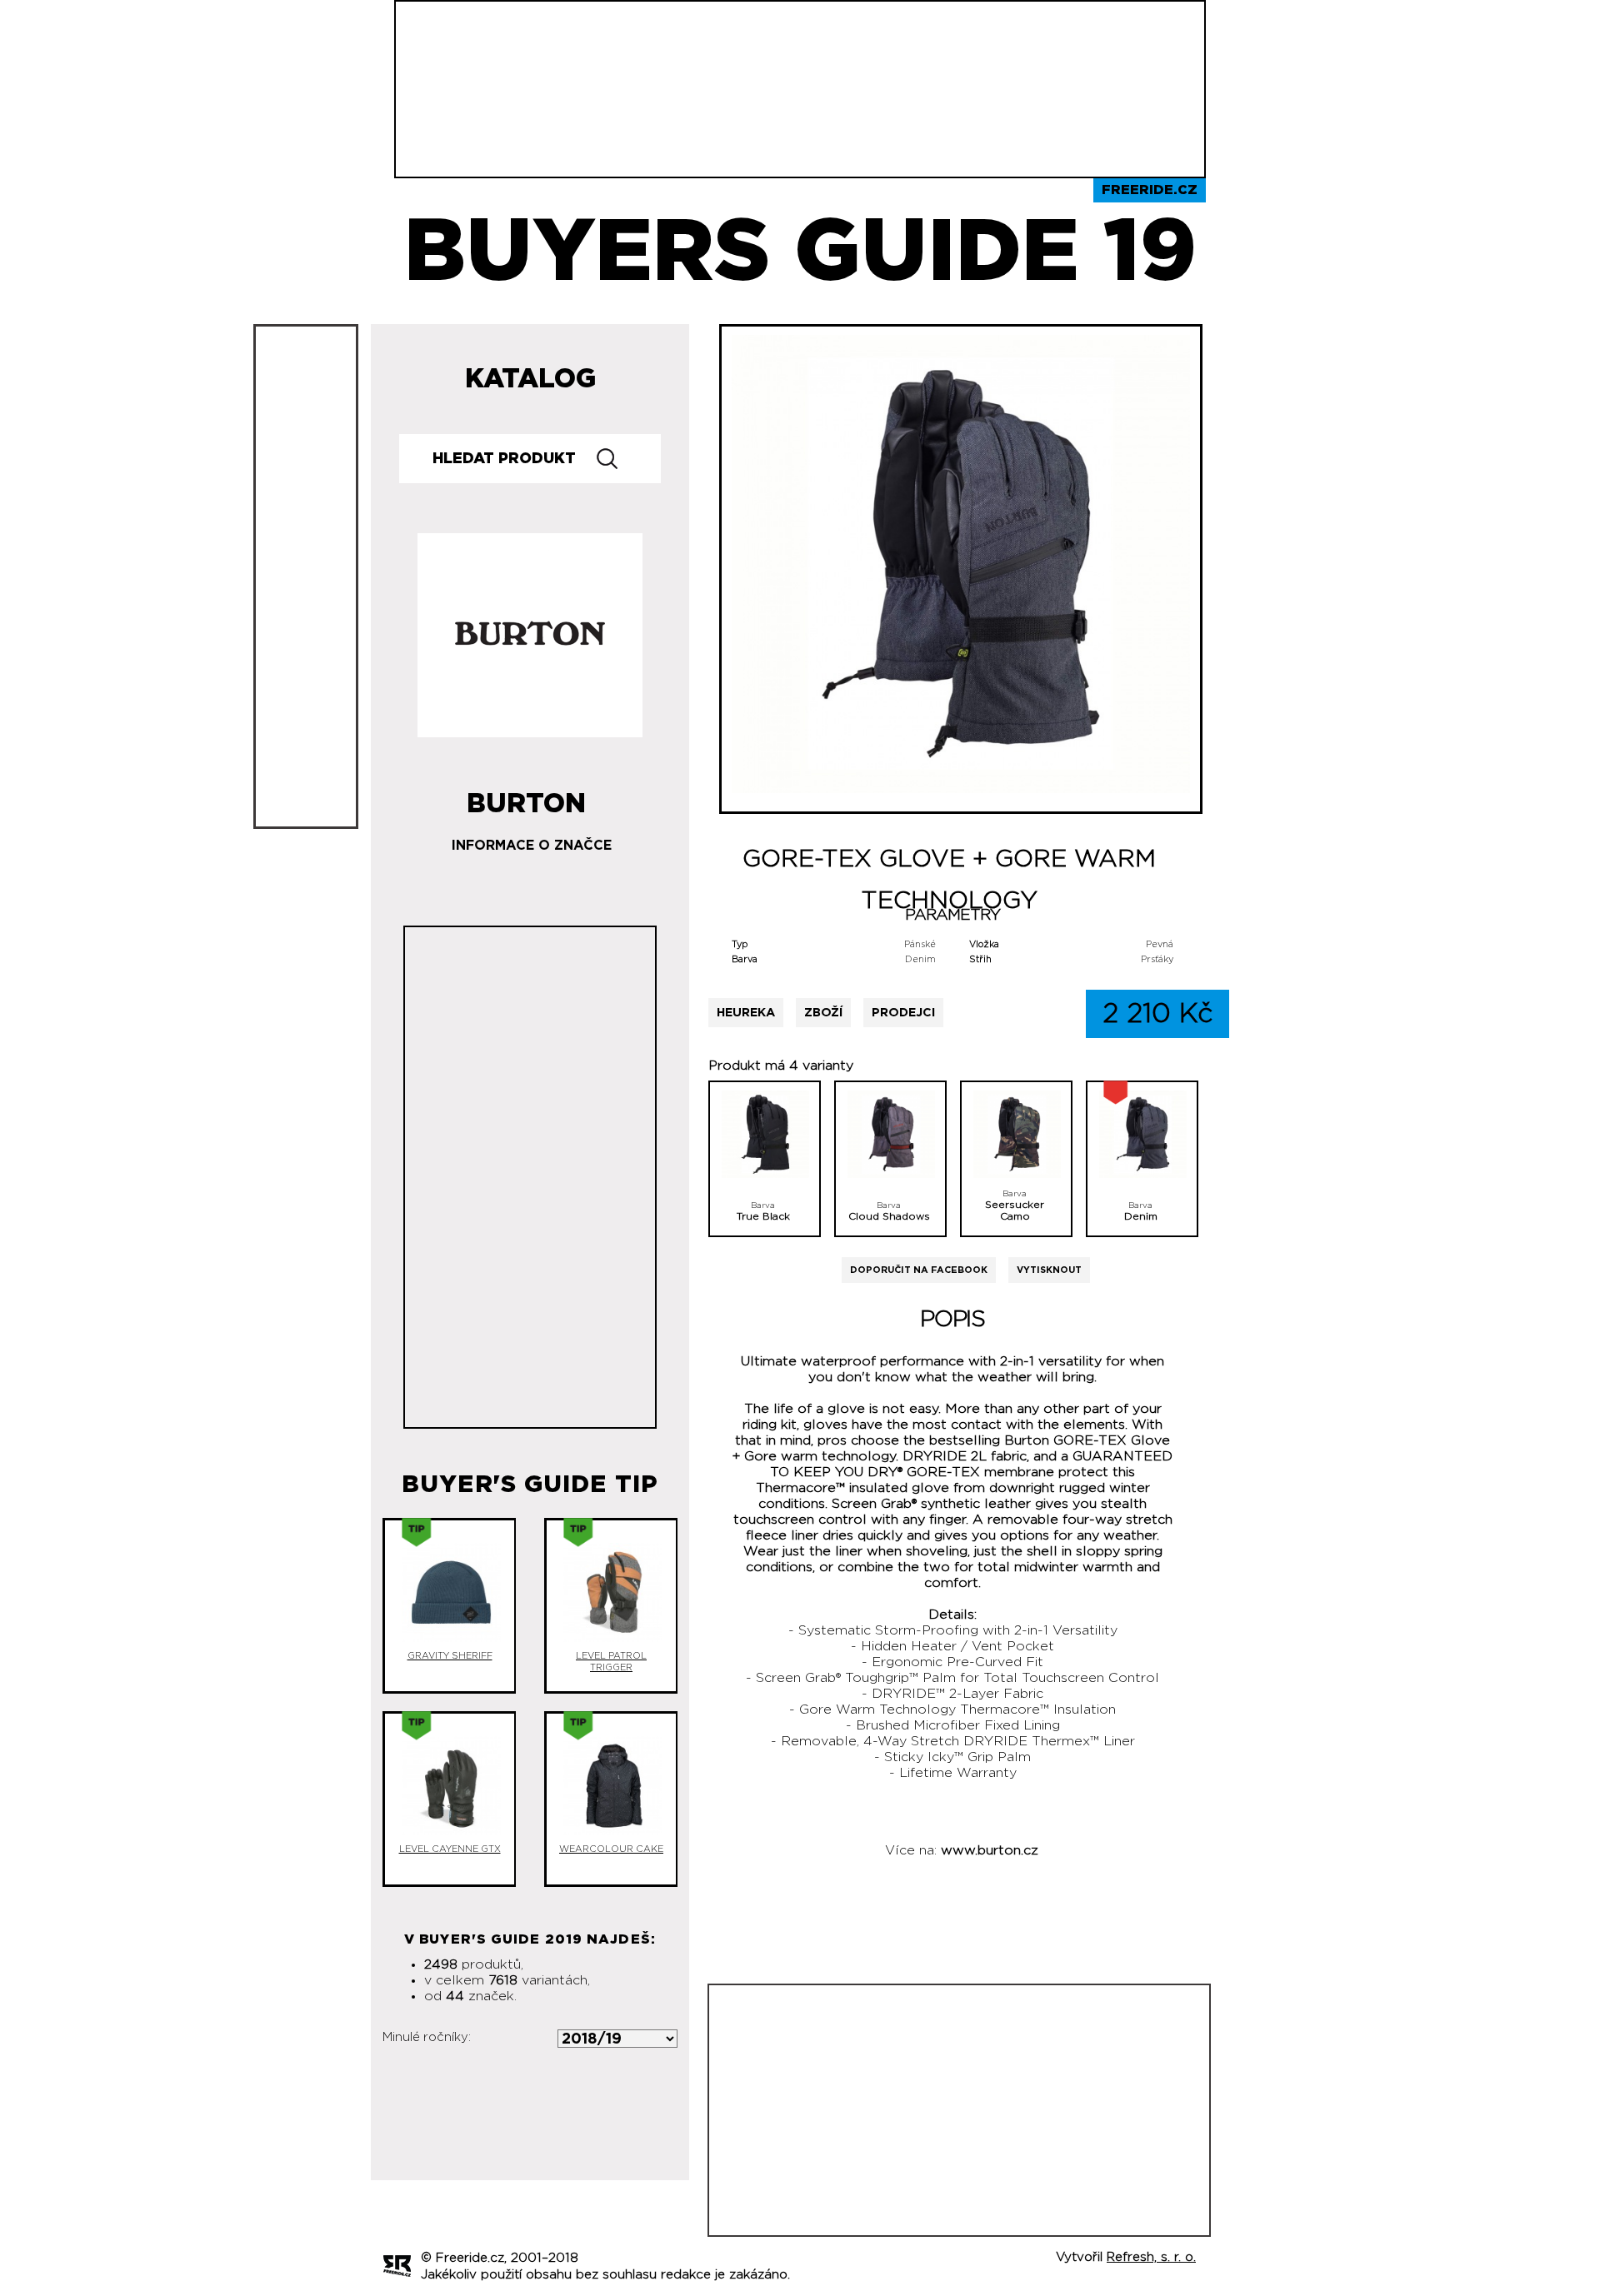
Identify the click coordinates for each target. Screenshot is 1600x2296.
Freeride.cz (1150, 190)
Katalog (530, 379)
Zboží (823, 1013)
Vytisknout (1049, 1270)
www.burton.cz (990, 1850)
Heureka (746, 1013)
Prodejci (903, 1013)
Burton (526, 797)
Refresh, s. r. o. (1151, 2257)
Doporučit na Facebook (919, 1270)
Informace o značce (532, 846)
